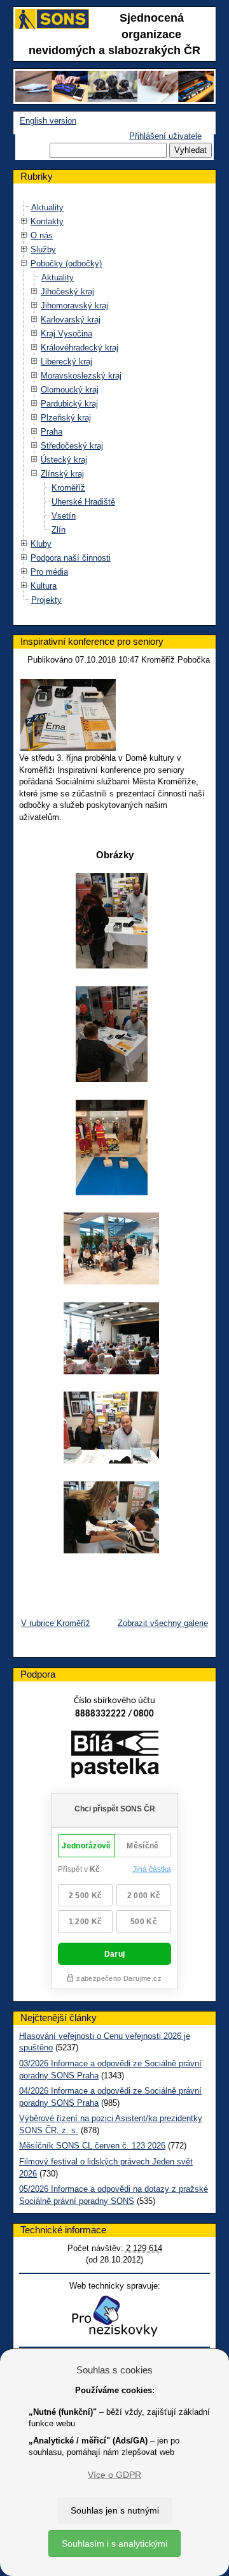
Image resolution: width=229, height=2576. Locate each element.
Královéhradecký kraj (80, 348)
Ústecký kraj (64, 460)
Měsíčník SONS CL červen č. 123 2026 (92, 2146)
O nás (42, 235)
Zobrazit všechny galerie (163, 1623)
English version (48, 121)
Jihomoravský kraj (74, 306)
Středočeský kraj (72, 446)
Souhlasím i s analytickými (114, 2544)
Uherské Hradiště (83, 502)
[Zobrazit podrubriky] (24, 221)
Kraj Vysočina (66, 334)
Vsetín (64, 516)
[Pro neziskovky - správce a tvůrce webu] (114, 2316)
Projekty (46, 600)
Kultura (44, 586)
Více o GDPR (114, 2475)
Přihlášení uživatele (165, 136)
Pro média (49, 572)
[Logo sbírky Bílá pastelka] (115, 1757)
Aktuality (47, 207)
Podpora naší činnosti (71, 558)
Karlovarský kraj (71, 320)
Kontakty (47, 221)
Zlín (59, 530)
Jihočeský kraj (67, 291)
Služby (43, 249)
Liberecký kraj (66, 362)
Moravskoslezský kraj (81, 376)
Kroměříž (68, 488)
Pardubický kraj (69, 404)
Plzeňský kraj (66, 418)
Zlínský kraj (62, 474)
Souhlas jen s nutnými (115, 2510)
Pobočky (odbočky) (66, 263)
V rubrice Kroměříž (56, 1623)
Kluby (41, 544)
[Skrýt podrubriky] (24, 263)
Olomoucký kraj (70, 390)
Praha (52, 432)
